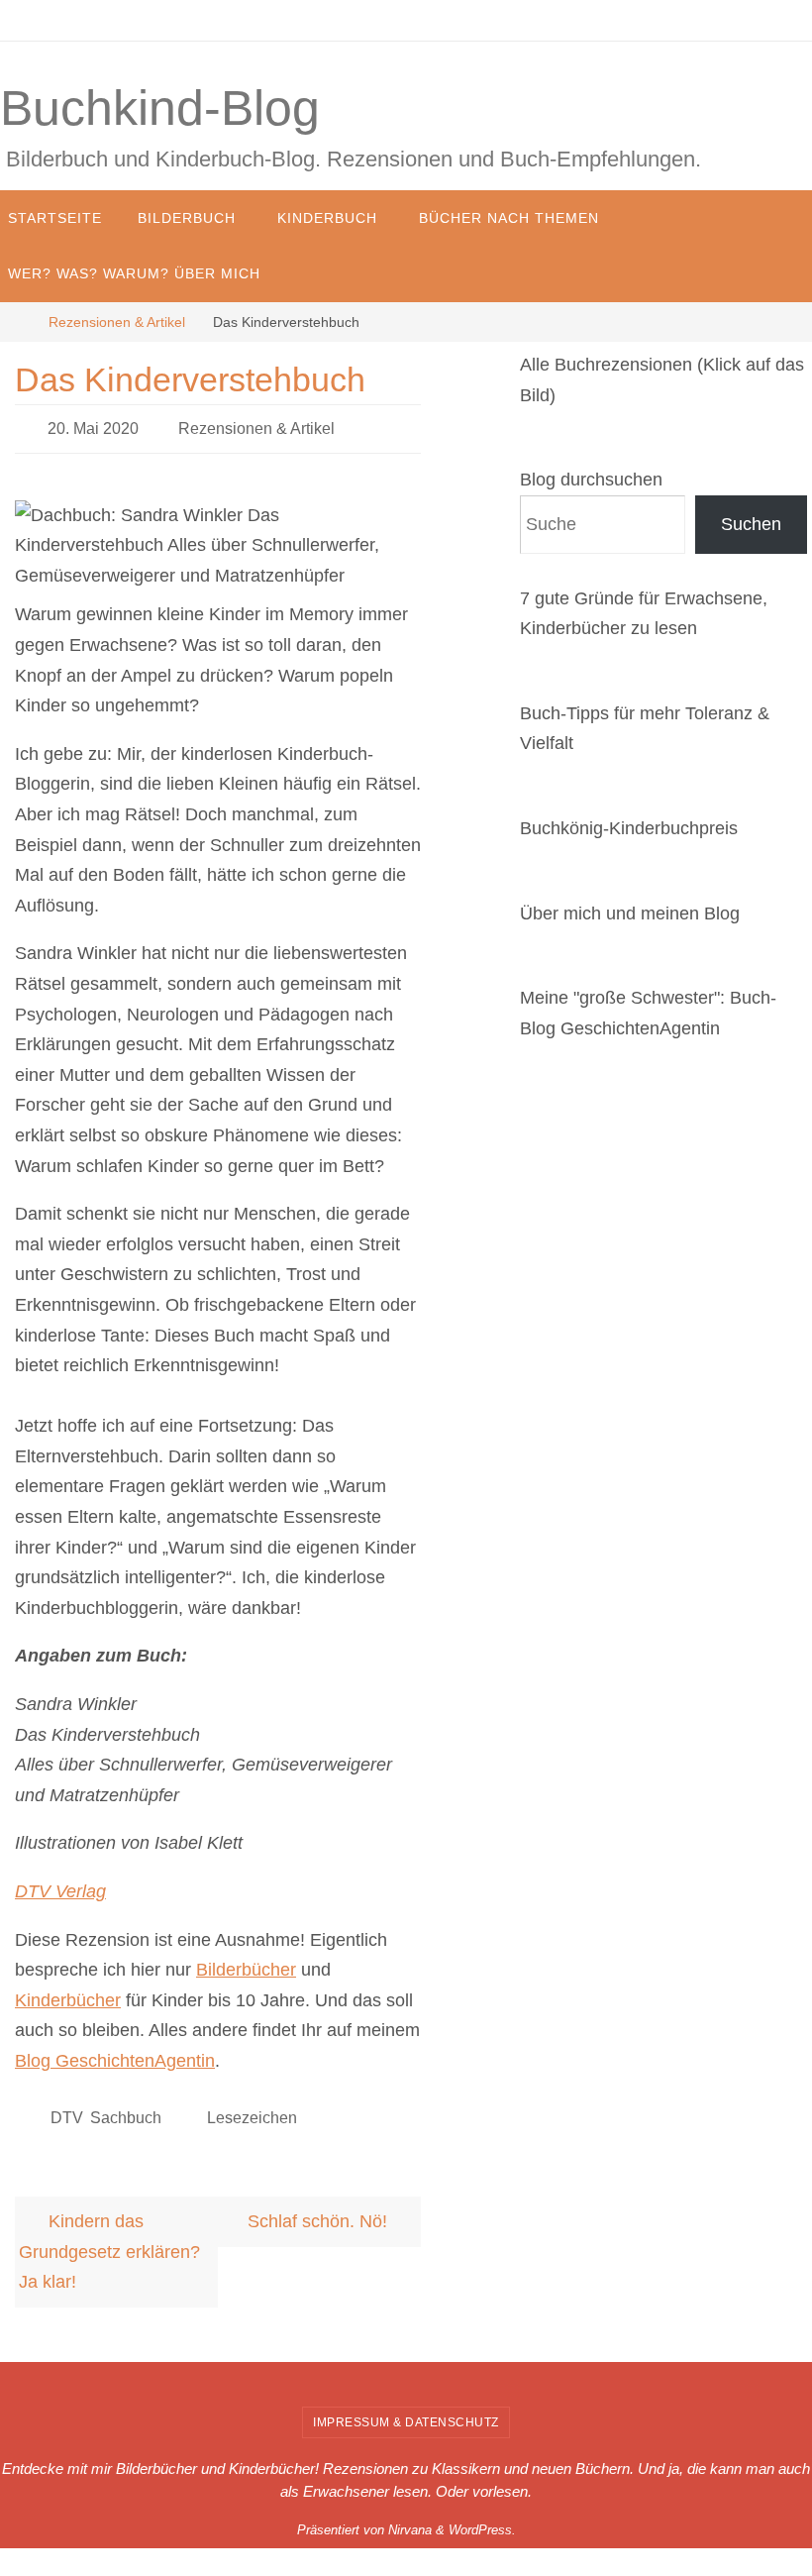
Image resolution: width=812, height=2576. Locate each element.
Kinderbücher (68, 1994)
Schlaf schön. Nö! (320, 2210)
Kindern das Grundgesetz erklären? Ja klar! (109, 2241)
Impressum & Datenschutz (406, 2412)
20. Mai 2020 (93, 426)
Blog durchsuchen (591, 480)
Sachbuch (126, 2109)
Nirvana (410, 2519)
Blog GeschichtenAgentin (115, 2055)
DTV (66, 2109)
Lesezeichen (252, 2109)
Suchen (751, 524)
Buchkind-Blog (160, 108)
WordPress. (482, 2519)
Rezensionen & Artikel (117, 322)
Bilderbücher (246, 1965)
